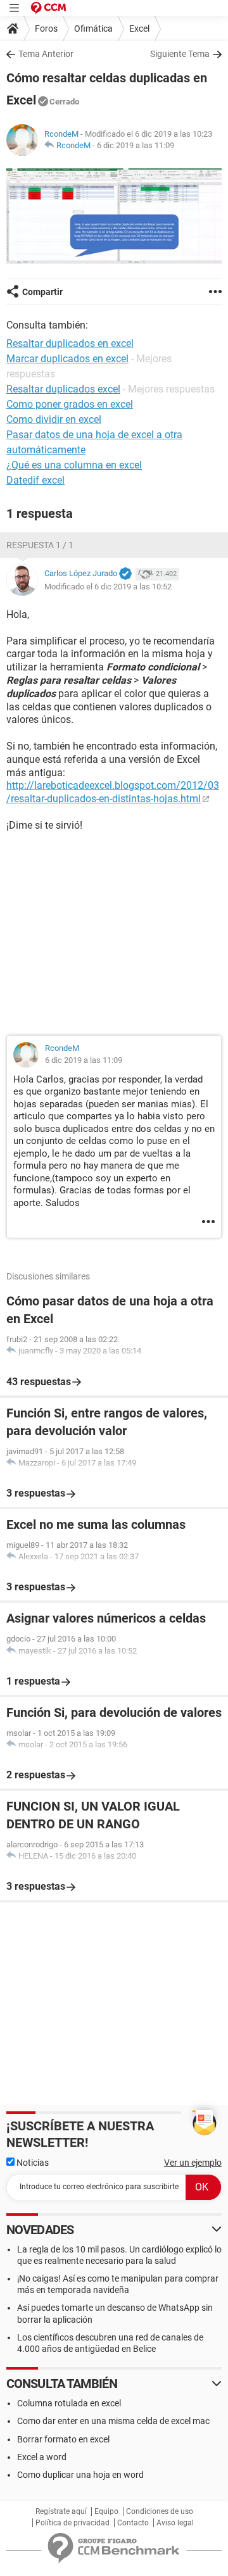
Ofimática (93, 28)
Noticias (32, 2163)
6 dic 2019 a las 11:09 (136, 145)
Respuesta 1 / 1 (40, 545)
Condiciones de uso (160, 2511)
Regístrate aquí (61, 2511)
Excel (139, 28)
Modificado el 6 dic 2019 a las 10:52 (108, 587)
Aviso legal (175, 2523)
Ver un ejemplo (193, 2163)
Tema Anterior (46, 54)
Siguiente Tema (180, 54)
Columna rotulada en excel (69, 2403)
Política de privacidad (73, 2523)
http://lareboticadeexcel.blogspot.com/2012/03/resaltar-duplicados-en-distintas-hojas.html (113, 792)
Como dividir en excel (54, 419)
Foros (46, 28)
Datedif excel (35, 480)
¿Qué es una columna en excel (74, 465)
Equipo (106, 2511)
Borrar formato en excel (63, 2439)
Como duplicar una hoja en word (80, 2475)
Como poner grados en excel (70, 404)
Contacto (133, 2523)
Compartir (42, 292)
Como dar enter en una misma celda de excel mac (113, 2421)
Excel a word (42, 2457)
